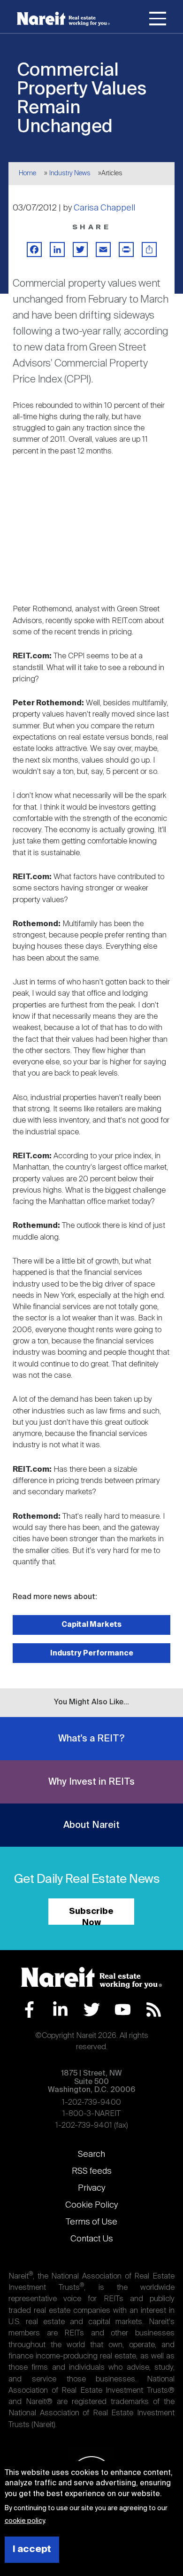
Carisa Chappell (104, 208)
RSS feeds (92, 2171)
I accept (32, 2549)
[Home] (63, 19)
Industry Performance (92, 1653)
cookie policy (25, 2521)
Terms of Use (91, 2222)
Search (91, 2154)
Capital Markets (91, 1625)
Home (27, 173)
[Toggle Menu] (158, 20)
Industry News (70, 173)
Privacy (91, 2188)
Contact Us (92, 2239)
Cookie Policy (91, 2205)
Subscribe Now (91, 1916)
